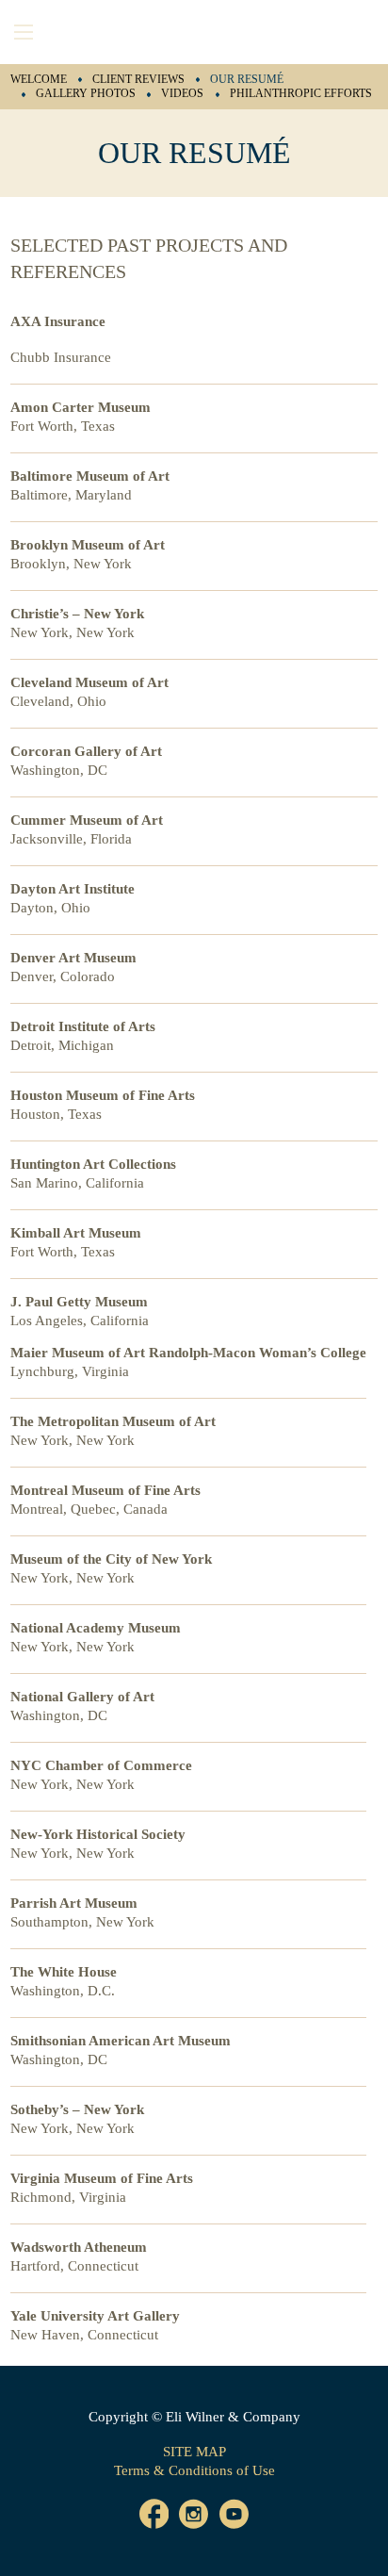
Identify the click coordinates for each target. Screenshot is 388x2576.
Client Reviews (138, 79)
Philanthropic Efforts (301, 93)
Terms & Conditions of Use (194, 2470)
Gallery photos (86, 93)
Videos (182, 93)
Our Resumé (247, 79)
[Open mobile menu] (24, 32)
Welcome (39, 79)
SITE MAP (194, 2452)
